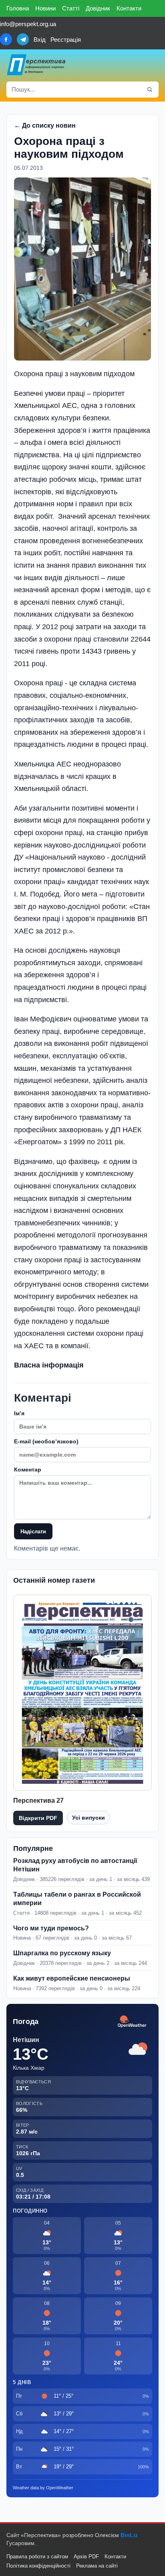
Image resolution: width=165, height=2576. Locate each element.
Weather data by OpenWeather (43, 2488)
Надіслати (33, 1532)
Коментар (28, 1469)
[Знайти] (150, 90)
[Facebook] (6, 39)
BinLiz (129, 2535)
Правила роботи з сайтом (37, 2557)
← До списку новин (45, 125)
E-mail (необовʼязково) (46, 1441)
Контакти (129, 8)
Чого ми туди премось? (51, 1928)
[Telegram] (23, 39)
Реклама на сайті (97, 2566)
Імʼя (19, 1413)
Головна (18, 8)
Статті (71, 8)
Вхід (40, 40)
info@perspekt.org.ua (28, 24)
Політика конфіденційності (38, 2566)
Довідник (98, 8)
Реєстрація (66, 40)
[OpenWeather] (132, 2022)
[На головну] (36, 65)
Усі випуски (89, 1818)
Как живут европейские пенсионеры (72, 1978)
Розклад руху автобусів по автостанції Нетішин (75, 1865)
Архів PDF (86, 2557)
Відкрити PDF (38, 1818)
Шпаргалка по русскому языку (62, 1953)
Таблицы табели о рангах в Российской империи (77, 1899)
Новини (45, 8)
